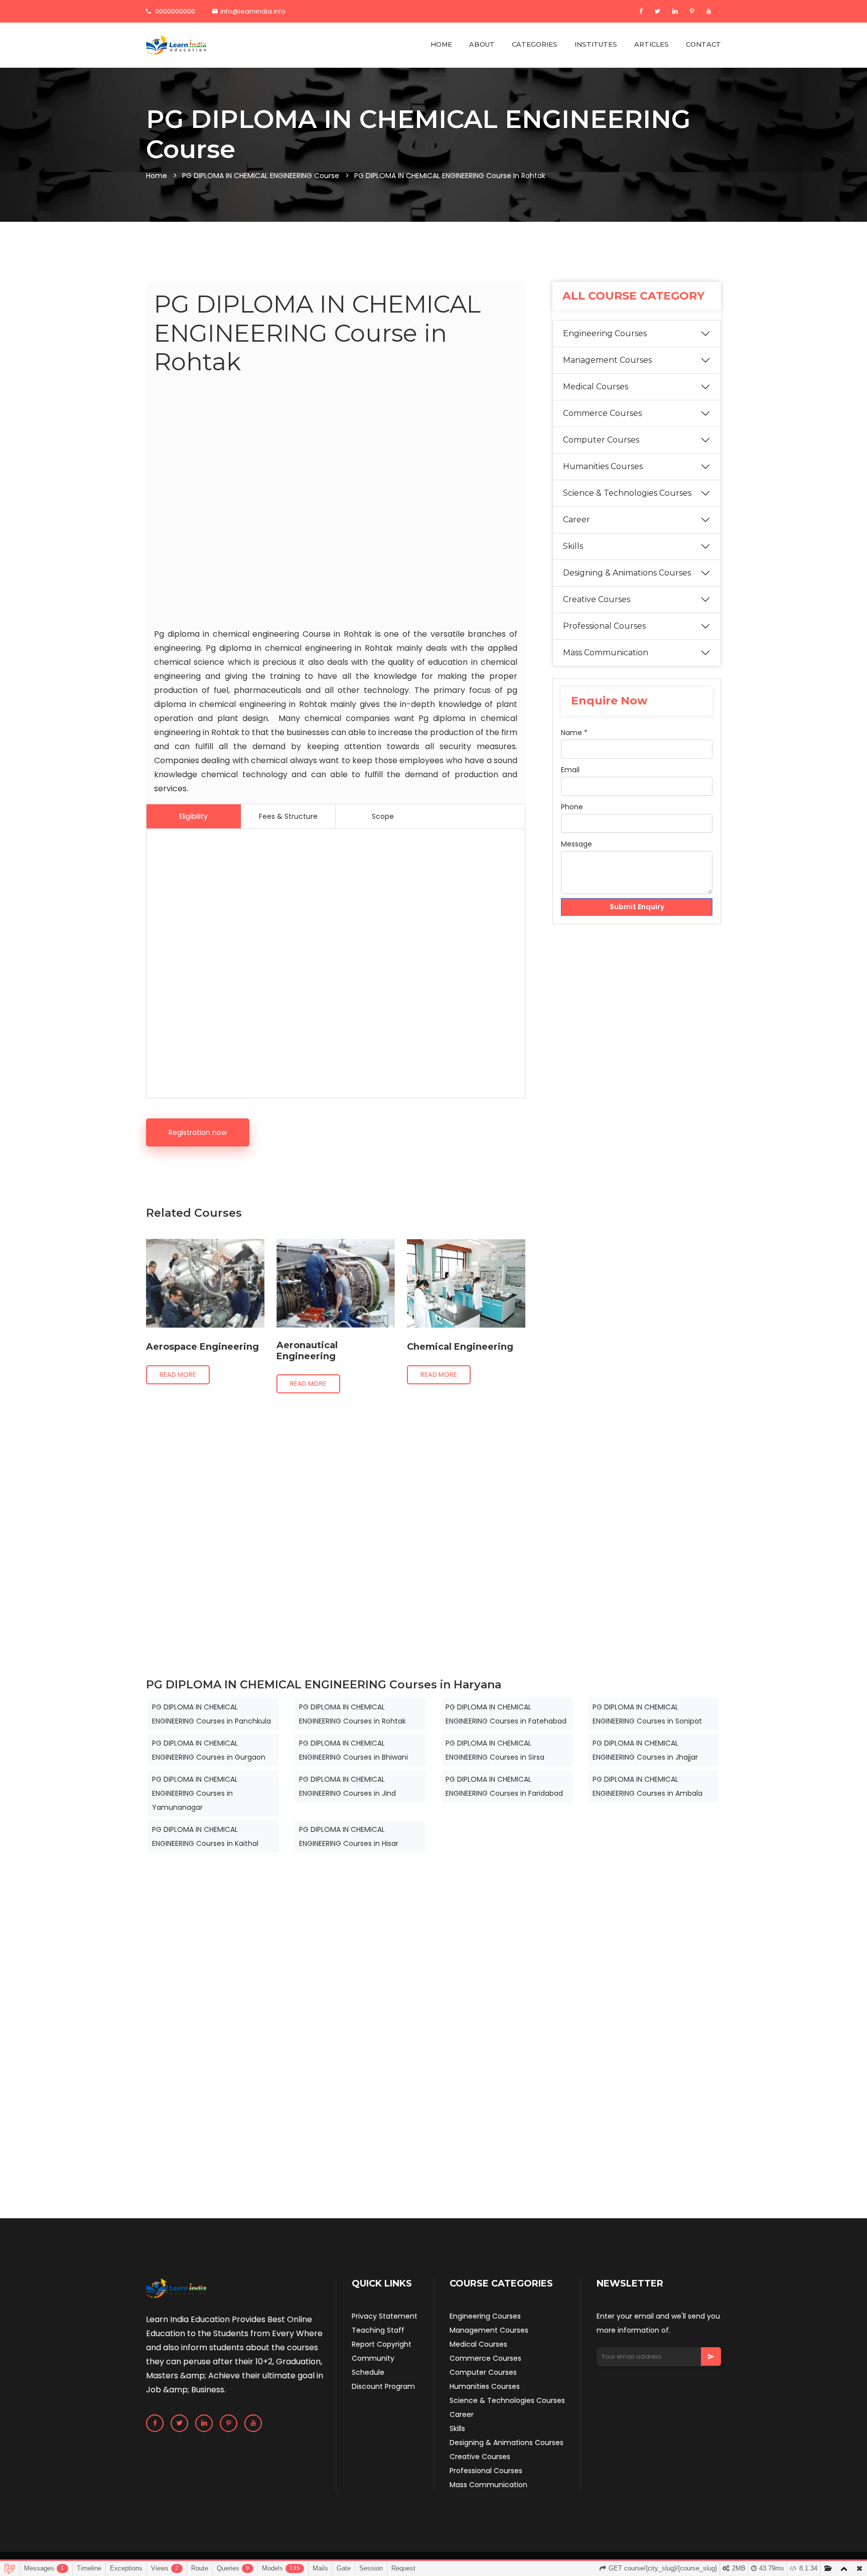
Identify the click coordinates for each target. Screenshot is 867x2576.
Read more (178, 1375)
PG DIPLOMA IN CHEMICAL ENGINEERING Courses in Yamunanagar (195, 1793)
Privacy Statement (385, 2316)
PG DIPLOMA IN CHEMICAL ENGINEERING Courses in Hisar (349, 1836)
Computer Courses (601, 440)
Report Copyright (382, 2344)
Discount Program (383, 2386)
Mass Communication (606, 653)
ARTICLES (652, 44)
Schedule (368, 2372)
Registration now (198, 1132)
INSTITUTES (596, 44)
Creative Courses (597, 599)
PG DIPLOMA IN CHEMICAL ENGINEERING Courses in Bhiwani (353, 1750)
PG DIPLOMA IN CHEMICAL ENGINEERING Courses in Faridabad (504, 1786)
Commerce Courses (602, 413)
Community (373, 2358)
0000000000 (174, 11)
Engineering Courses (605, 333)
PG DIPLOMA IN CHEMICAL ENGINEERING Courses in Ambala (647, 1786)
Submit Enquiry (637, 907)
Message (576, 844)
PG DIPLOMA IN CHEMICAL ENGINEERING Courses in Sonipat (647, 1714)
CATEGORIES (535, 44)
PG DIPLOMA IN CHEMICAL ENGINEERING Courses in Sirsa (495, 1750)
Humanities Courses (603, 466)
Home (157, 176)
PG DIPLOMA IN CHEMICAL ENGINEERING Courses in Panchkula (211, 1714)
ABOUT (482, 44)
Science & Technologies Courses (627, 493)
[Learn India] (176, 45)
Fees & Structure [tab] (288, 816)
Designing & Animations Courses (627, 573)
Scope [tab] (383, 816)
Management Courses (607, 360)
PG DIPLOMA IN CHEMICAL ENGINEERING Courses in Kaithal (205, 1836)
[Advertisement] (336, 504)
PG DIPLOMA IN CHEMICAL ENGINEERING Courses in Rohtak (352, 1714)
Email (570, 770)
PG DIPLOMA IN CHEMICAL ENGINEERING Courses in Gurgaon (209, 1750)
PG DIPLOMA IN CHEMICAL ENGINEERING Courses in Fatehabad (506, 1714)
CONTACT (703, 44)
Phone (572, 807)
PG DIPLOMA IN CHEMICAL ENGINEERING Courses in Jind (347, 1786)
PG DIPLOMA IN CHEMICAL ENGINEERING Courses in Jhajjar (645, 1750)
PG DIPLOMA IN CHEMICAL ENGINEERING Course (261, 176)
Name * (574, 733)
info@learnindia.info (253, 11)
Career (576, 520)
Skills (573, 546)
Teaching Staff (378, 2330)
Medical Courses (596, 387)
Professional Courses (604, 626)
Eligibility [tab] (193, 816)
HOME (441, 44)
